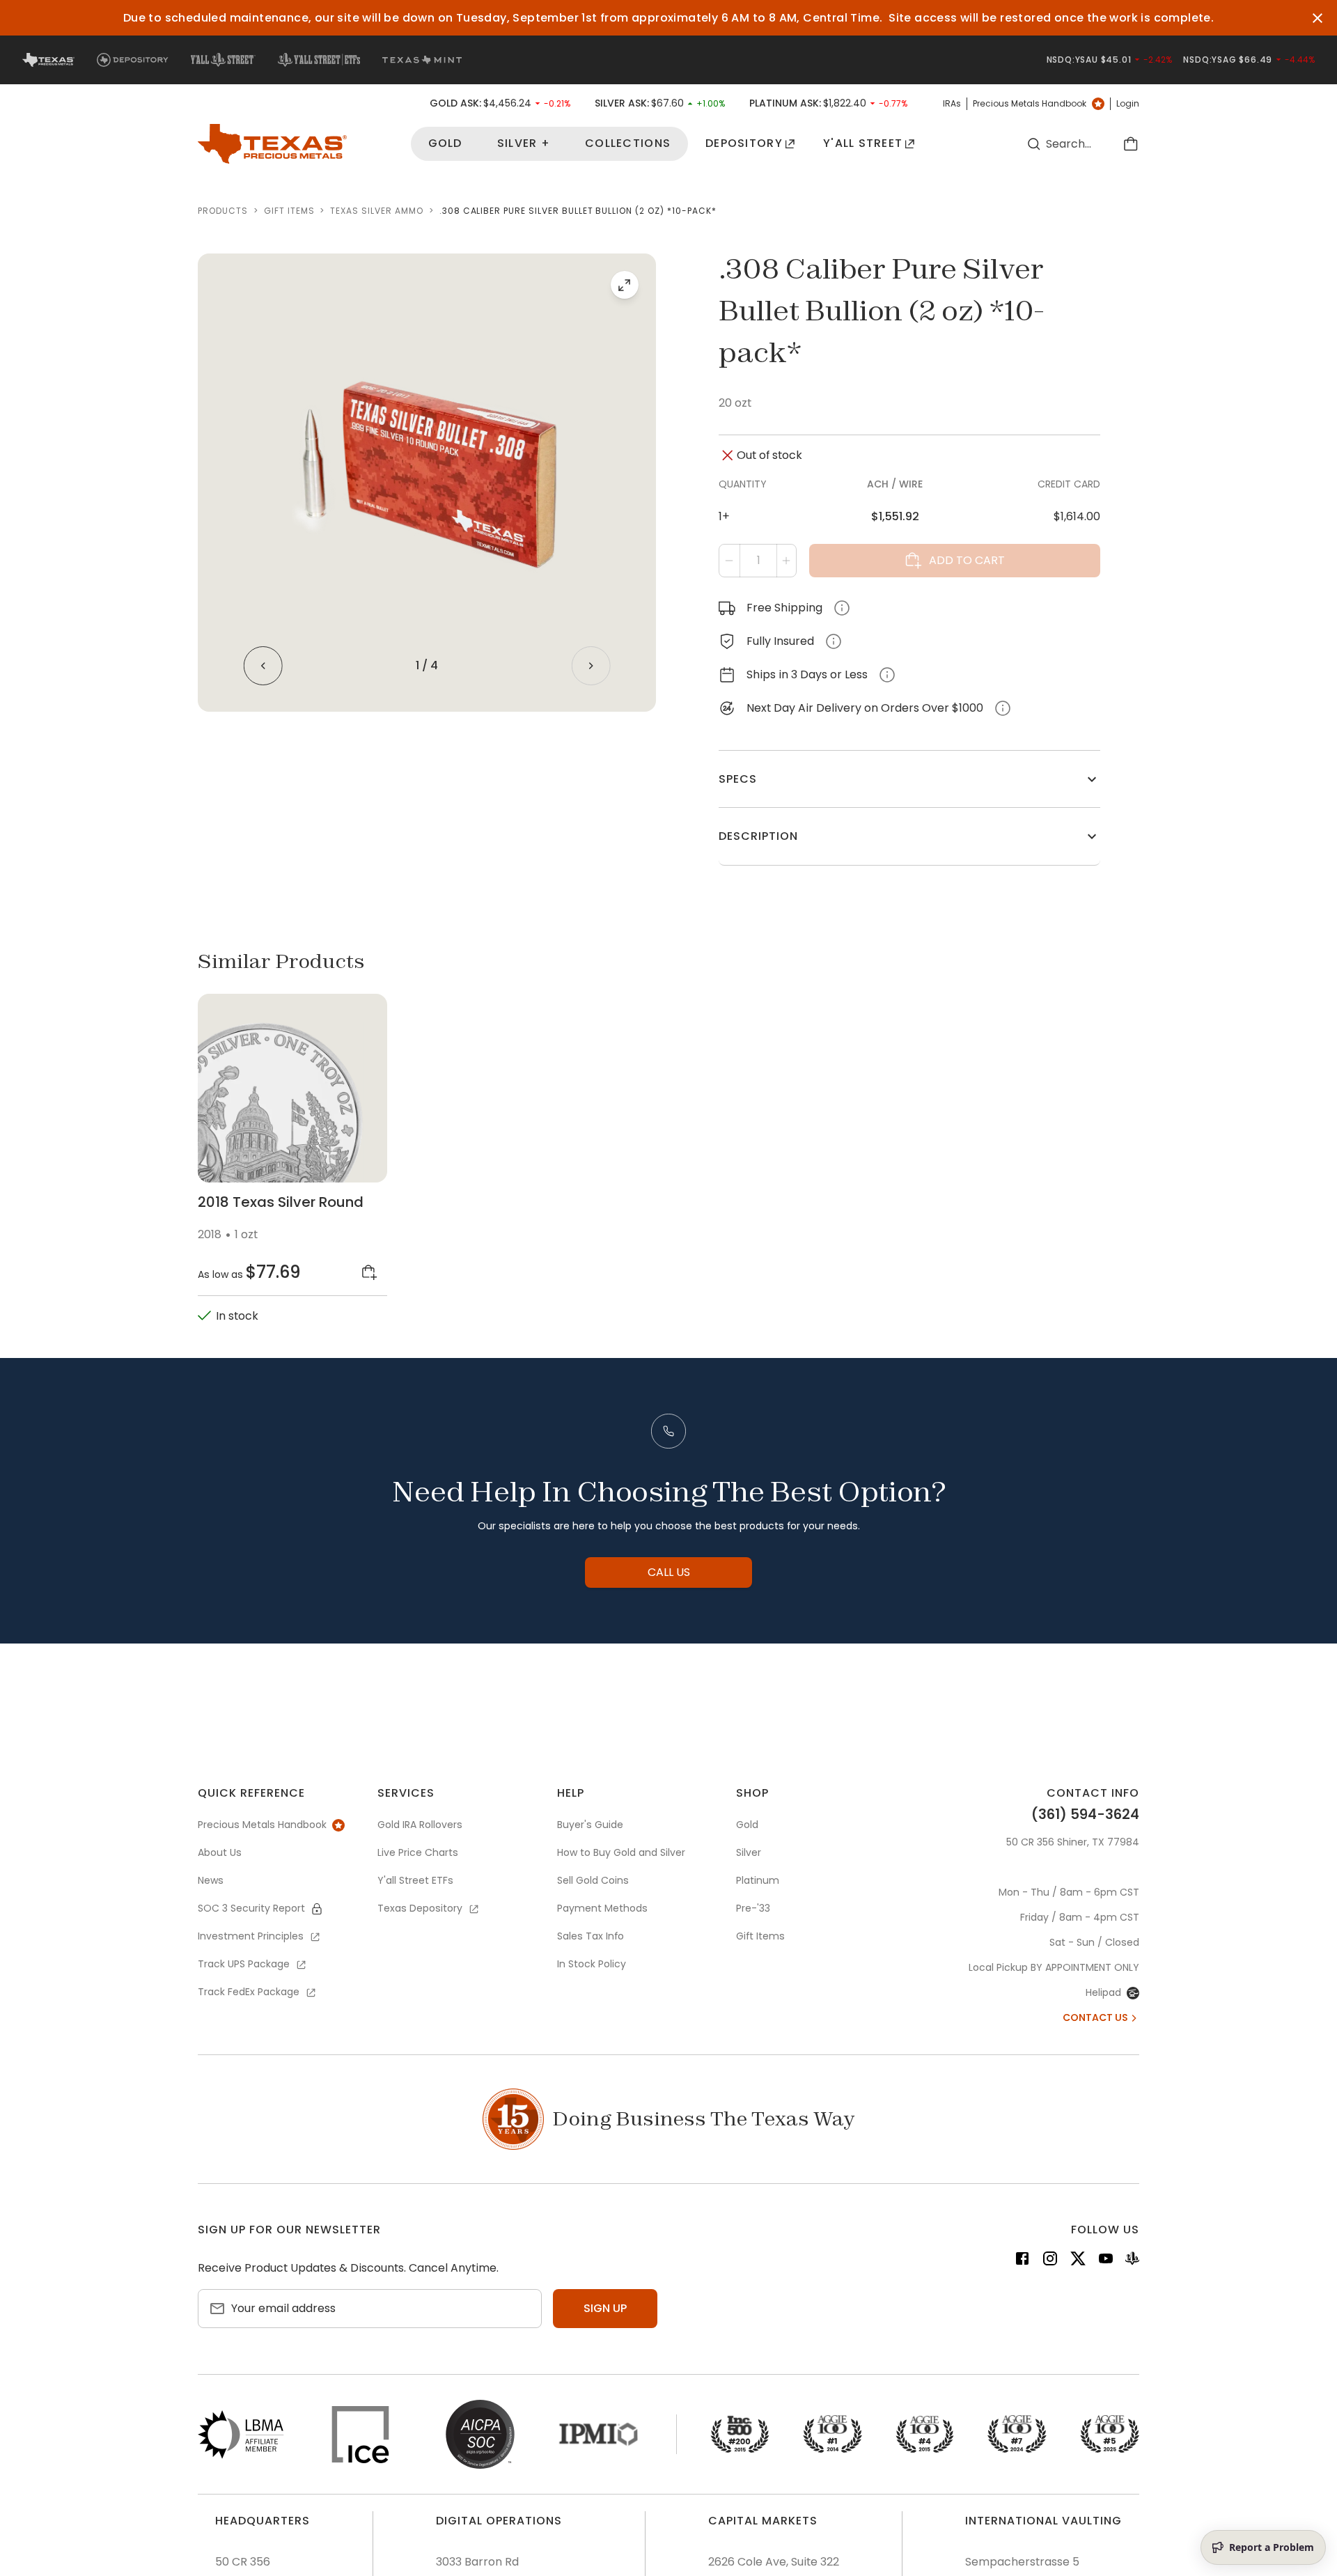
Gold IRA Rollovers (420, 1825)
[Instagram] (1050, 2261)
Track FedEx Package (249, 1992)
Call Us (669, 1572)
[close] (1318, 18)
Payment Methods (602, 1908)
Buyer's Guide (590, 1825)
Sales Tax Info (591, 1936)
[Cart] (1131, 144)
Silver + (524, 144)
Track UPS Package (244, 1964)
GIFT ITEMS (289, 211)
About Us (220, 1852)
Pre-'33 (753, 1908)
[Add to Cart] (369, 1272)
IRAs (952, 104)
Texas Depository (420, 1908)
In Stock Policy (592, 1964)
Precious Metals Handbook (1030, 104)
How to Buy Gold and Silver (621, 1852)
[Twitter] (1078, 2261)
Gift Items (760, 1936)
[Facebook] (1022, 2261)
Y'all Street (863, 144)
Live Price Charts (418, 1852)
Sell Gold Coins (593, 1880)
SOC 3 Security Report (251, 1908)
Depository (744, 144)
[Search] (1033, 144)
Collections (628, 144)
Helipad (1103, 1992)
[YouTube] (1106, 2261)
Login (1128, 104)
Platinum (758, 1880)
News (211, 1880)
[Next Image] (591, 666)
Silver (749, 1852)
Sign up (605, 2308)
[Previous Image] (263, 666)
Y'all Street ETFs (415, 1880)
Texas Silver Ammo (376, 211)
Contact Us (1095, 2017)
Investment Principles (251, 1936)
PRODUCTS (223, 211)
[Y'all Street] (1132, 2261)
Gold (445, 144)
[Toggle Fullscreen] (625, 285)
